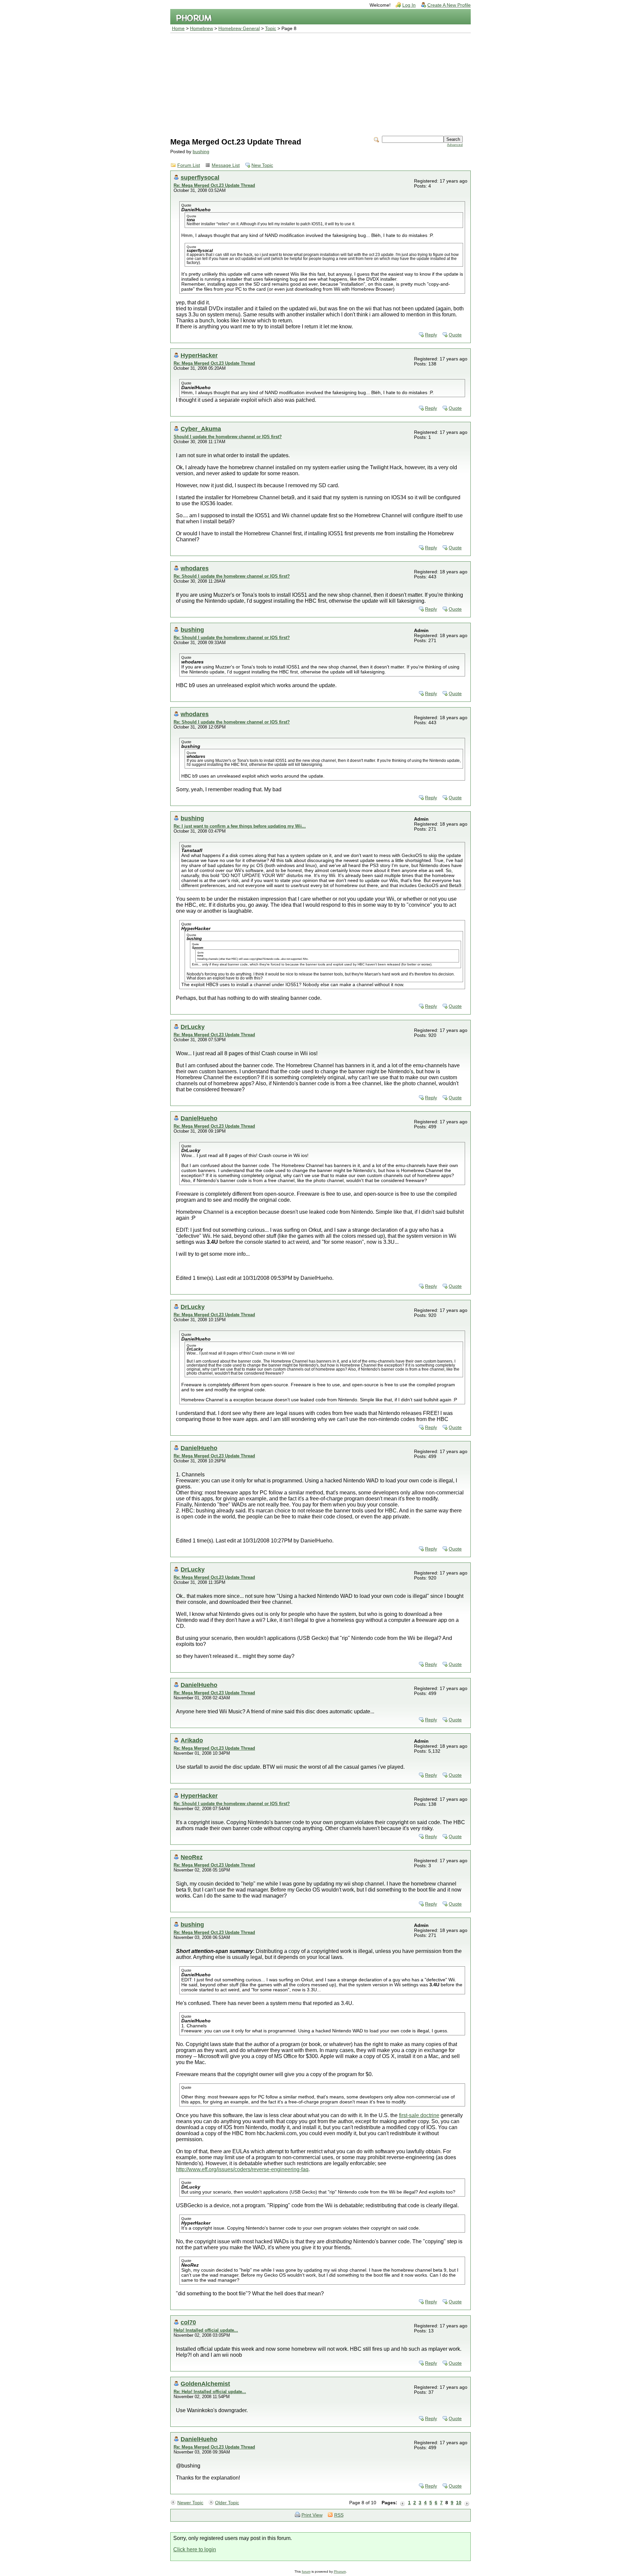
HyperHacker (199, 355)
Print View (312, 2515)
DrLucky (193, 1027)
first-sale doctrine (419, 2115)
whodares (195, 568)
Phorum (340, 2571)
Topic (271, 29)
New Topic (262, 165)
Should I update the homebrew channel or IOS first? (228, 437)
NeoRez (192, 1857)
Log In (409, 5)
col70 (188, 2322)
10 (459, 2503)
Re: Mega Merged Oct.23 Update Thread (214, 185)
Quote (455, 335)
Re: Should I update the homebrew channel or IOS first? (232, 576)
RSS (339, 2515)
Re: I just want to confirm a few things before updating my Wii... (240, 826)
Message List (226, 165)
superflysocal (200, 177)
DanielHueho (199, 1118)
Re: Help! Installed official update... (210, 2392)
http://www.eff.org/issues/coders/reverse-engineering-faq (242, 2169)
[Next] (467, 2503)
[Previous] (403, 2503)
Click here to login (195, 2549)
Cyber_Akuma (201, 429)
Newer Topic (190, 2503)
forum (306, 2571)
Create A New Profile (449, 5)
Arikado (192, 1740)
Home (178, 29)
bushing (201, 152)
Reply (431, 335)
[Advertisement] (320, 83)
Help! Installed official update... (206, 2330)
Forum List (189, 165)
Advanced (455, 145)
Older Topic (227, 2503)
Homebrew (201, 29)
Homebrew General (239, 29)
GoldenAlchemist (205, 2384)
